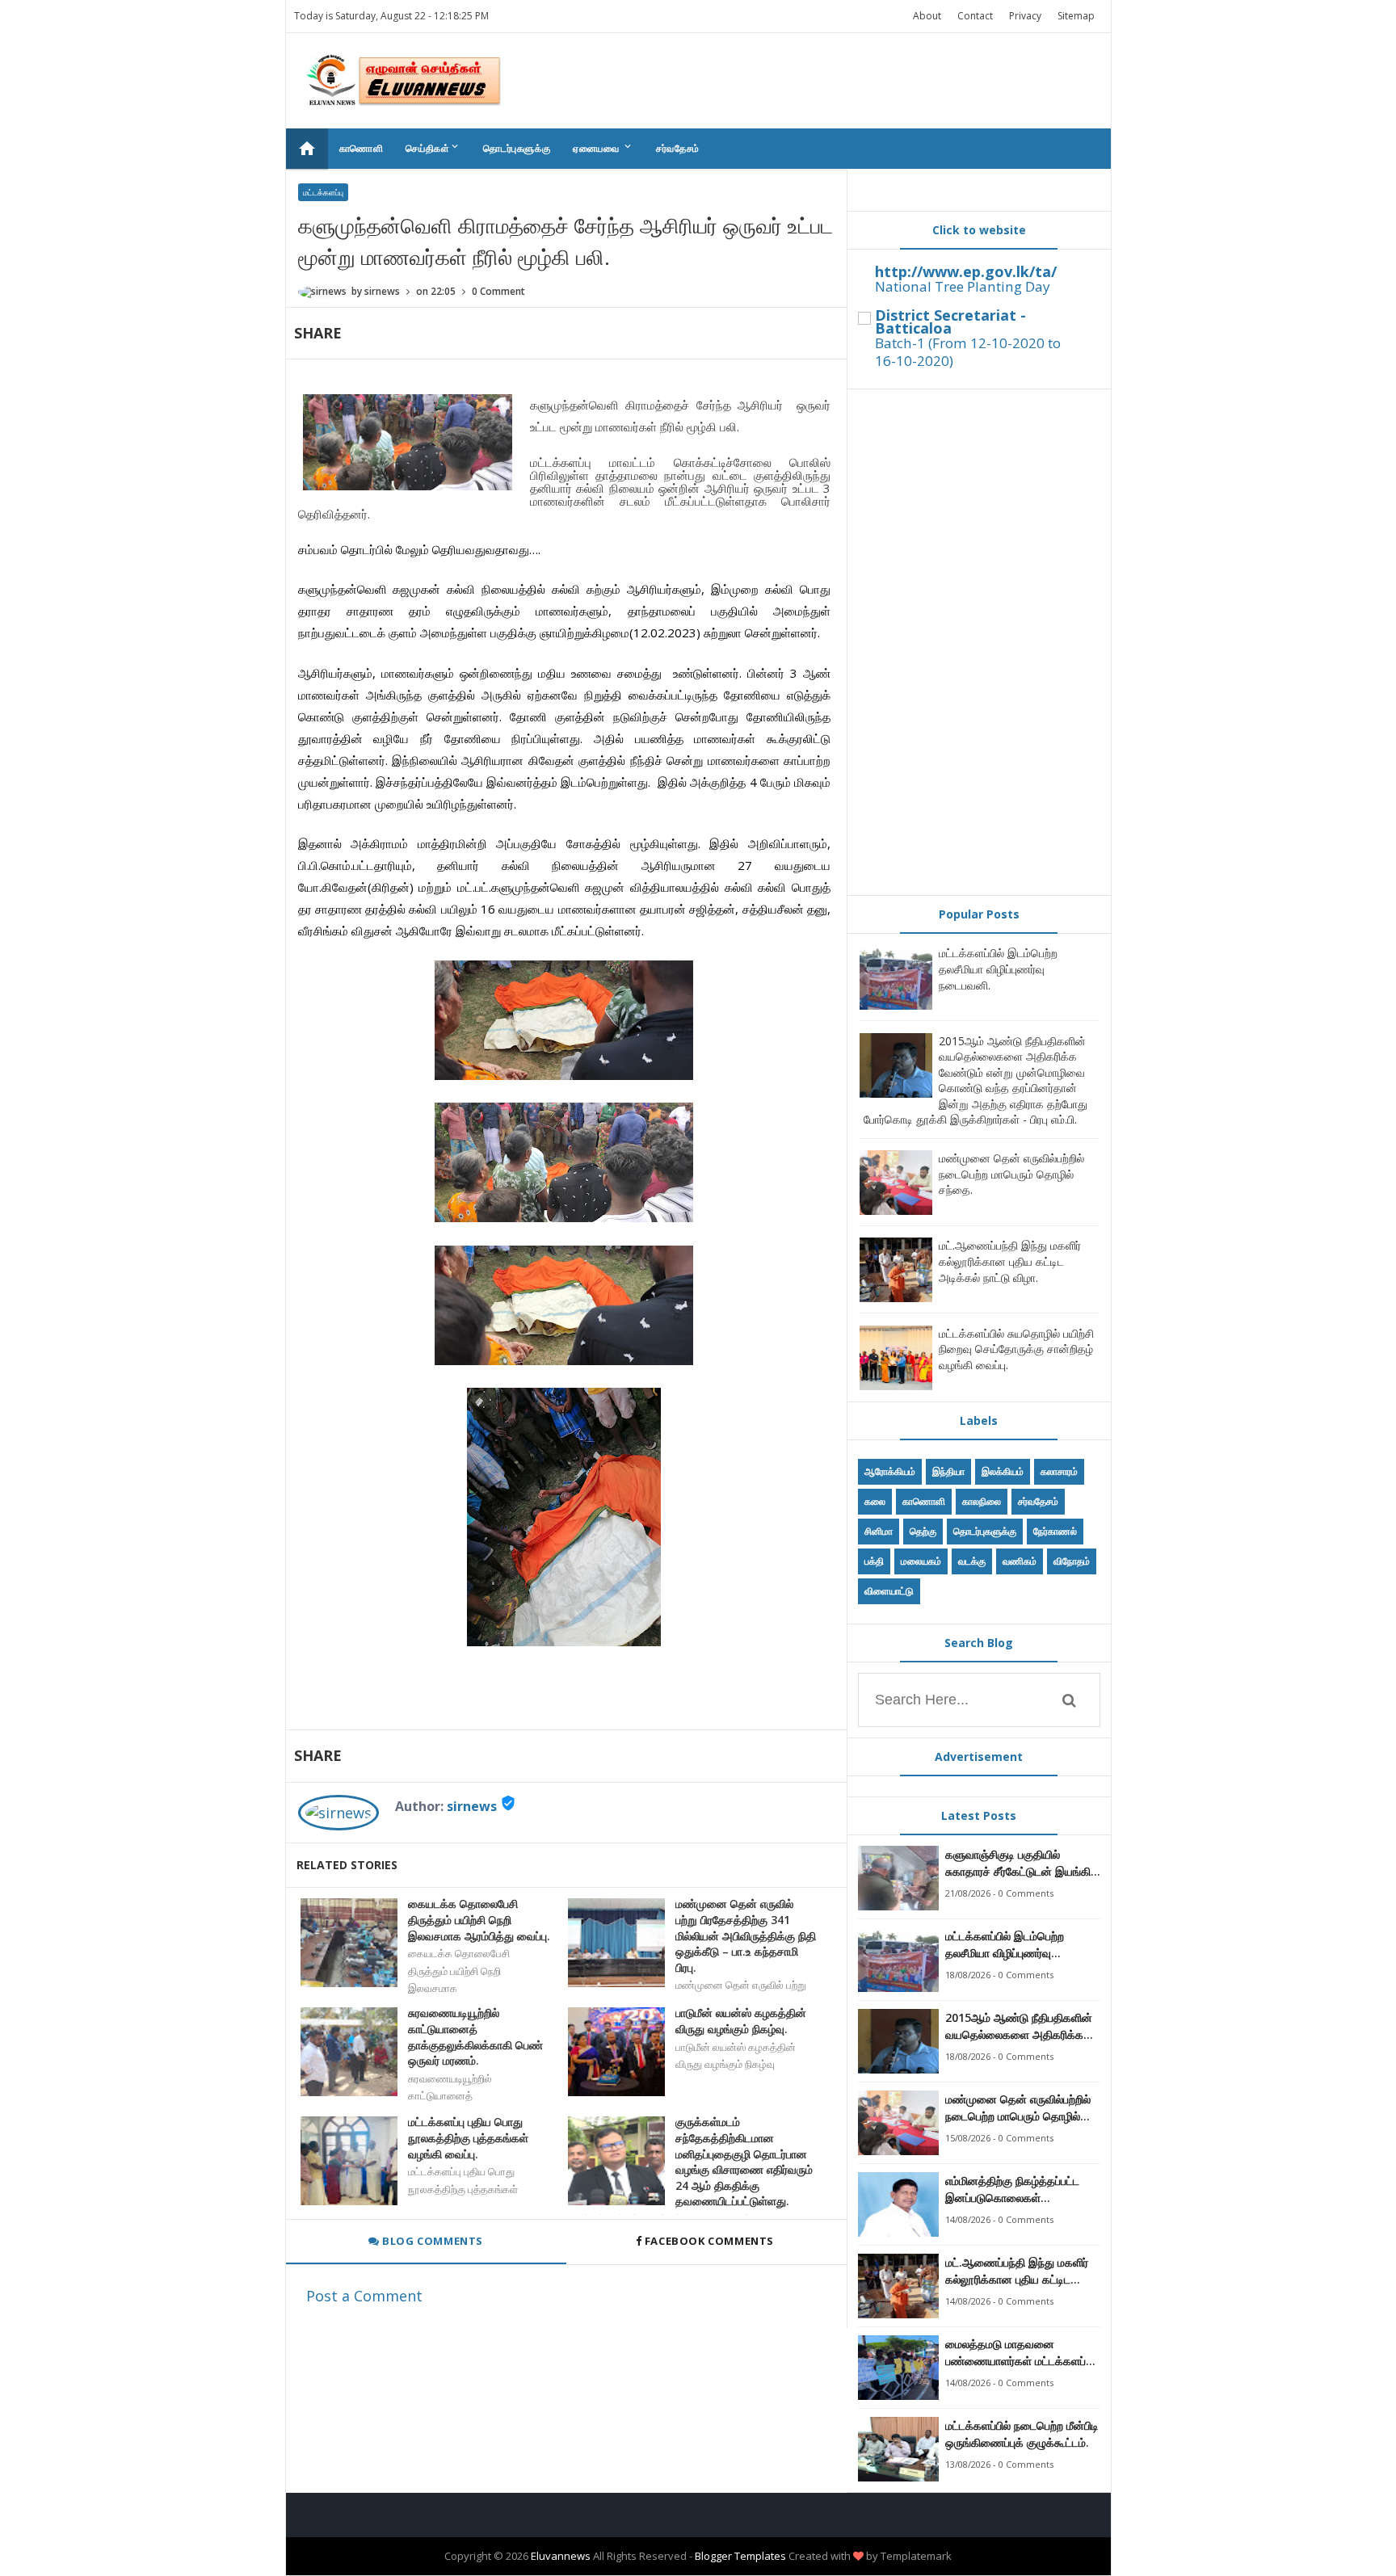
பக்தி (874, 1561)
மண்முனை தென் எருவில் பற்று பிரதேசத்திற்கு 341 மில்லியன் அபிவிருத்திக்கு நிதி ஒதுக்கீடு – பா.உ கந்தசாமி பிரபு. (746, 1935)
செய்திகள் (433, 148)
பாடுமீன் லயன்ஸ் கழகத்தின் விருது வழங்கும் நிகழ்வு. (741, 2021)
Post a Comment (364, 2296)
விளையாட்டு (889, 1591)
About (927, 16)
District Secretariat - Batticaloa (950, 321)
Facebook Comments (709, 2241)
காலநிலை (982, 1501)
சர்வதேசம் (678, 148)
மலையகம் (921, 1561)
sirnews (472, 1806)
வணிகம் (1020, 1561)
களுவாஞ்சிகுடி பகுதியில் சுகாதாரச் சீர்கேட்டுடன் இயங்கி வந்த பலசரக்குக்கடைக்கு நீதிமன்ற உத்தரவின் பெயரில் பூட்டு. (1018, 1863)
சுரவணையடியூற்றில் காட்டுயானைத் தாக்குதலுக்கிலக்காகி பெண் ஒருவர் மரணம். (475, 2036)
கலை (875, 1501)
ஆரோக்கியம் (890, 1471)
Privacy (1025, 16)
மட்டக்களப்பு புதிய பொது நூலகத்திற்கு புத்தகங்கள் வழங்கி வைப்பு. (468, 2137)
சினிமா (879, 1531)
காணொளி (362, 148)
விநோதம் (1072, 1561)
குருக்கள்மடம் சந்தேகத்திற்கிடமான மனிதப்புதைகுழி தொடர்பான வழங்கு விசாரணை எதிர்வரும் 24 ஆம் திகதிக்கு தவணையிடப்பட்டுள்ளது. (744, 2161)
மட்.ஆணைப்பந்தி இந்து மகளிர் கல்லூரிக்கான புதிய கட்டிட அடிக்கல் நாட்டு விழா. (1010, 1261)
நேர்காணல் (1055, 1531)
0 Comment (498, 291)
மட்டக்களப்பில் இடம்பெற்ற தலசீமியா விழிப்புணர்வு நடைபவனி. (998, 969)
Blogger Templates (740, 2556)
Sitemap (1076, 16)
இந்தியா (948, 1471)
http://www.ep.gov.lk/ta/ (966, 271)
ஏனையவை (603, 148)
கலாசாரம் (1059, 1471)
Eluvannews (561, 2556)
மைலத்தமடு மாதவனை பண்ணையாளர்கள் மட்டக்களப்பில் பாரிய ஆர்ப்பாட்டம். (1023, 2353)
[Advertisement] (979, 642)
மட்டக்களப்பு (323, 192)
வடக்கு (972, 1561)
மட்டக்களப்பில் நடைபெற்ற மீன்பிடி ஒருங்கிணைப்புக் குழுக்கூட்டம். (1022, 2434)
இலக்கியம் (1003, 1471)
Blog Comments (431, 2241)
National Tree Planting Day (963, 286)
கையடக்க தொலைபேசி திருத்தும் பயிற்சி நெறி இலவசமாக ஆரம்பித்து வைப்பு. (479, 1919)
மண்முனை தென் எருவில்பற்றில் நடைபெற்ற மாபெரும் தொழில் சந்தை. (1011, 1174)
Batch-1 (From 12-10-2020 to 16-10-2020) (968, 352)
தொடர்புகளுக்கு (517, 148)
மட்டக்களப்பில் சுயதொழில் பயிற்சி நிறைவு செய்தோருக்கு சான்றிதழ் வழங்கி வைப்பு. (1016, 1349)
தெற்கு (923, 1531)
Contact (975, 16)
